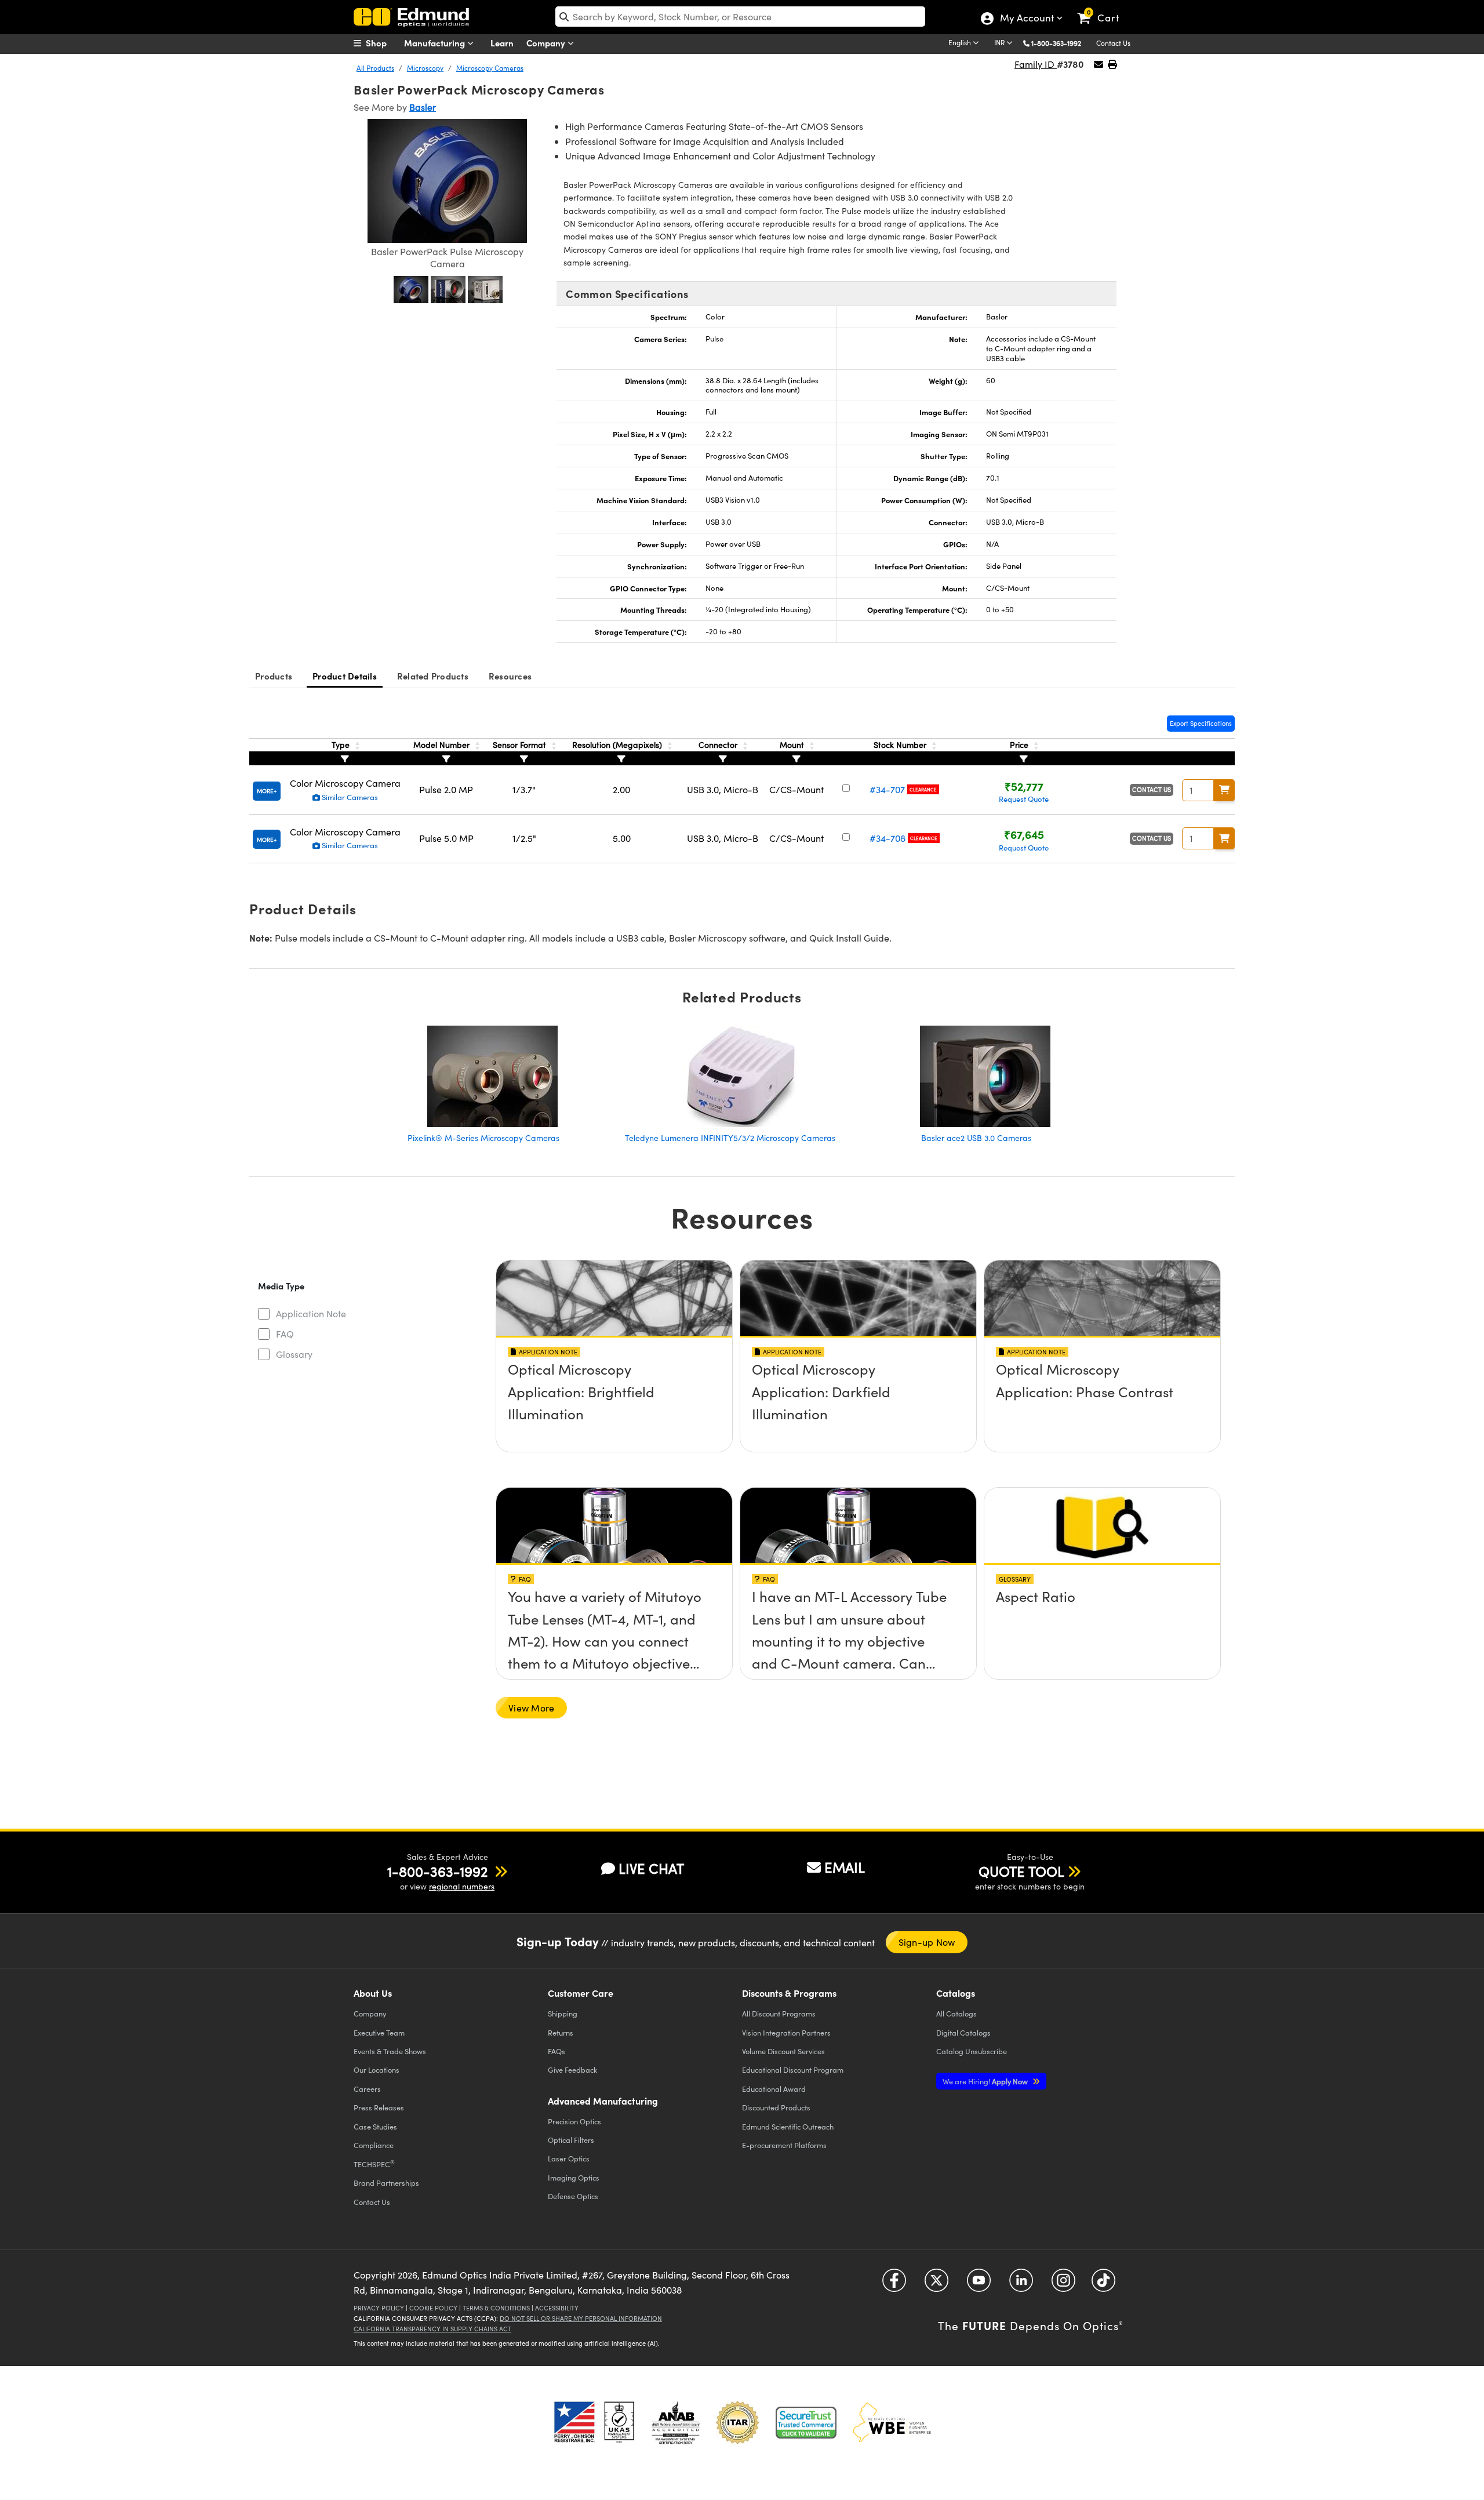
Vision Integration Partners (786, 2032)
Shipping (563, 2013)
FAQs (556, 2051)
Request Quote (1024, 799)
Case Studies (375, 2126)
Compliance (374, 2145)
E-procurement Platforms (784, 2145)
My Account (1026, 19)
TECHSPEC (374, 2164)
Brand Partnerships (386, 2183)
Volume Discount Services (783, 2051)
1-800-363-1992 (1056, 43)
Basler (423, 107)
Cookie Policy (433, 2308)
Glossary (294, 1354)
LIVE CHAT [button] (651, 1868)
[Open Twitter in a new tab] (936, 2285)
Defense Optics (573, 2196)
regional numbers (462, 1886)
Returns (561, 2032)
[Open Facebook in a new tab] (894, 2285)
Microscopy (425, 68)
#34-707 (887, 789)
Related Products (433, 676)
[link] (1103, 9)
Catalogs (956, 2013)
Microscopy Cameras (490, 68)
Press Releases (379, 2107)
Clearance (923, 789)
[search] (740, 17)
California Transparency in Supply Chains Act (432, 2329)
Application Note (311, 1313)
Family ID (1036, 64)
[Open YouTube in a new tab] (979, 2285)
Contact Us (1113, 43)
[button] (1061, 43)
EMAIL (845, 1867)
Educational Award (774, 2089)
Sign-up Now (927, 1942)
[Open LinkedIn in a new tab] (1021, 2285)
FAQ (285, 1334)
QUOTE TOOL (1021, 1871)
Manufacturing (436, 43)
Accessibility (557, 2308)
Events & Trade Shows (390, 2051)
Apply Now (986, 2081)
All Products (375, 68)
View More (531, 1708)
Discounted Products (776, 2107)
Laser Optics (569, 2158)
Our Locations (377, 2070)
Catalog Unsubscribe (972, 2051)
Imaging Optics (574, 2177)
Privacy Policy (379, 2308)
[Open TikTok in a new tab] (1103, 2285)
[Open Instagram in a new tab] (1063, 2285)
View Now (614, 1402)
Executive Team (379, 2032)
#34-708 (888, 838)
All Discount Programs (779, 2013)
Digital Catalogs (963, 2032)
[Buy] (1224, 790)
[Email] (1099, 64)
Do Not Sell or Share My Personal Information (581, 2318)
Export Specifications (1201, 723)
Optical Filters (571, 2140)
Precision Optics (574, 2121)
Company (547, 43)
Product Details (345, 676)
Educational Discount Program (793, 2070)
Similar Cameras (349, 797)
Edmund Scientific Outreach (788, 2126)
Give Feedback (572, 2070)
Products (274, 676)
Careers (367, 2089)
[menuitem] (383, 43)
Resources (510, 676)
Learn (502, 43)
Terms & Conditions (496, 2308)
